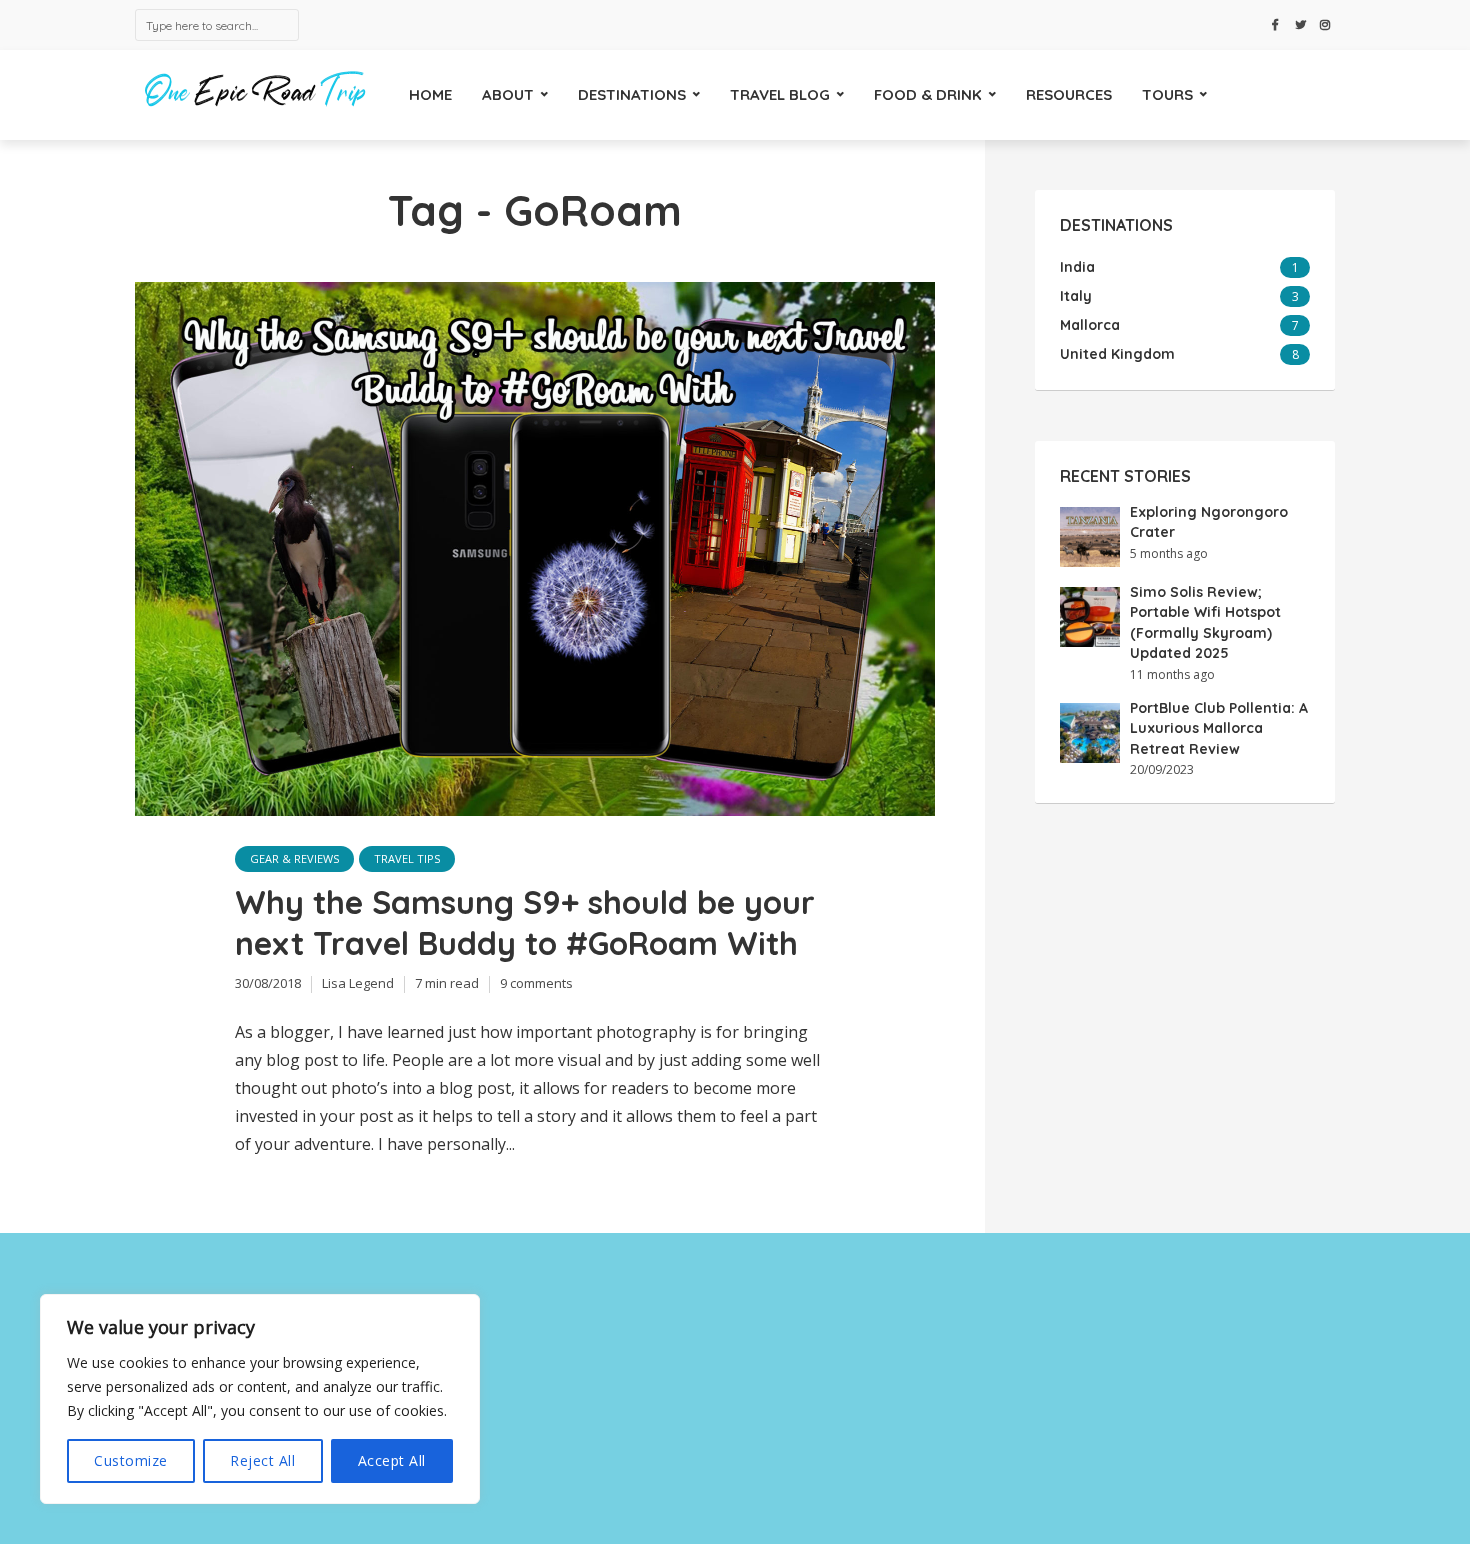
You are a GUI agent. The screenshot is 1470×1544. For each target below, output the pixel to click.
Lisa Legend (358, 983)
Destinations (632, 94)
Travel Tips (407, 858)
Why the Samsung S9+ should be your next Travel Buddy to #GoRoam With (525, 923)
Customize (131, 1460)
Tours (1167, 94)
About (508, 94)
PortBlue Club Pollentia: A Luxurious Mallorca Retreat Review (1219, 728)
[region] (260, 1399)
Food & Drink (928, 94)
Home (430, 94)
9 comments (536, 983)
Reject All (262, 1460)
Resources (1069, 94)
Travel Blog (780, 94)
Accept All (392, 1460)
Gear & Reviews (294, 858)
